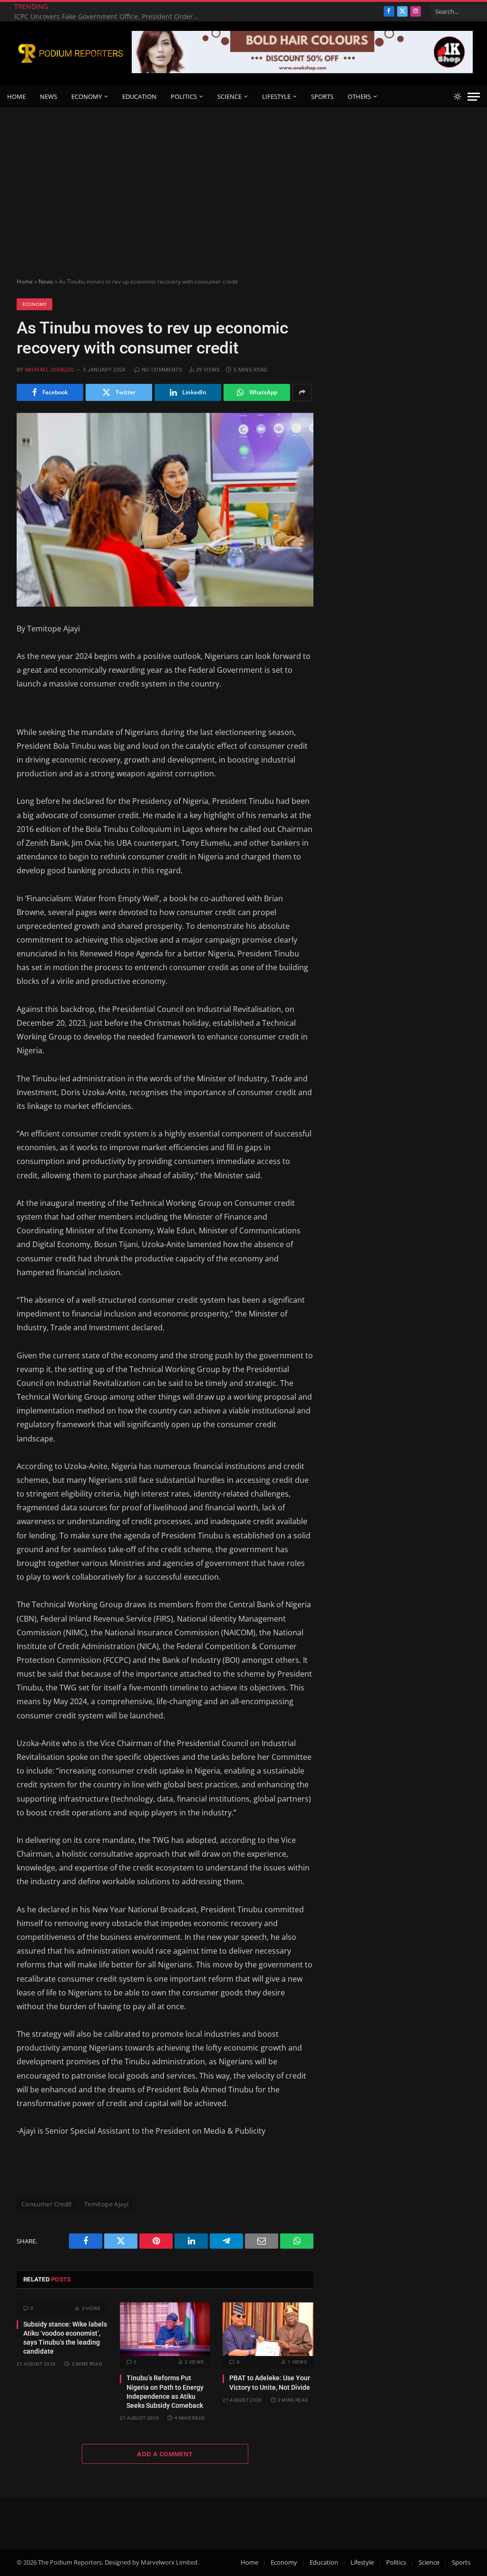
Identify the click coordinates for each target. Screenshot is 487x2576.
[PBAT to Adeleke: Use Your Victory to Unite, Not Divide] (268, 2329)
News (49, 96)
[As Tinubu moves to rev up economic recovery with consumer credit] (165, 510)
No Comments (162, 370)
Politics (184, 96)
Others (359, 96)
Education (139, 96)
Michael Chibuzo (50, 370)
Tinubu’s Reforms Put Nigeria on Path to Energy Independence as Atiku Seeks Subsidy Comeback (165, 2391)
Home (16, 96)
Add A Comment (165, 2454)
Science (229, 96)
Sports (322, 96)
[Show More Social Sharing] (302, 392)
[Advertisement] (243, 179)
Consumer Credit (47, 2204)
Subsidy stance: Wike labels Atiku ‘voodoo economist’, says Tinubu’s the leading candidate (65, 2338)
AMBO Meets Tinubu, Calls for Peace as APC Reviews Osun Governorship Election (109, 17)
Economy (87, 96)
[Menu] (474, 97)
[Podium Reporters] (70, 53)
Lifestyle (276, 96)
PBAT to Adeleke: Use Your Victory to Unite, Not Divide (270, 2382)
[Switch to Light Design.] (458, 96)
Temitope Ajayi (106, 2204)
